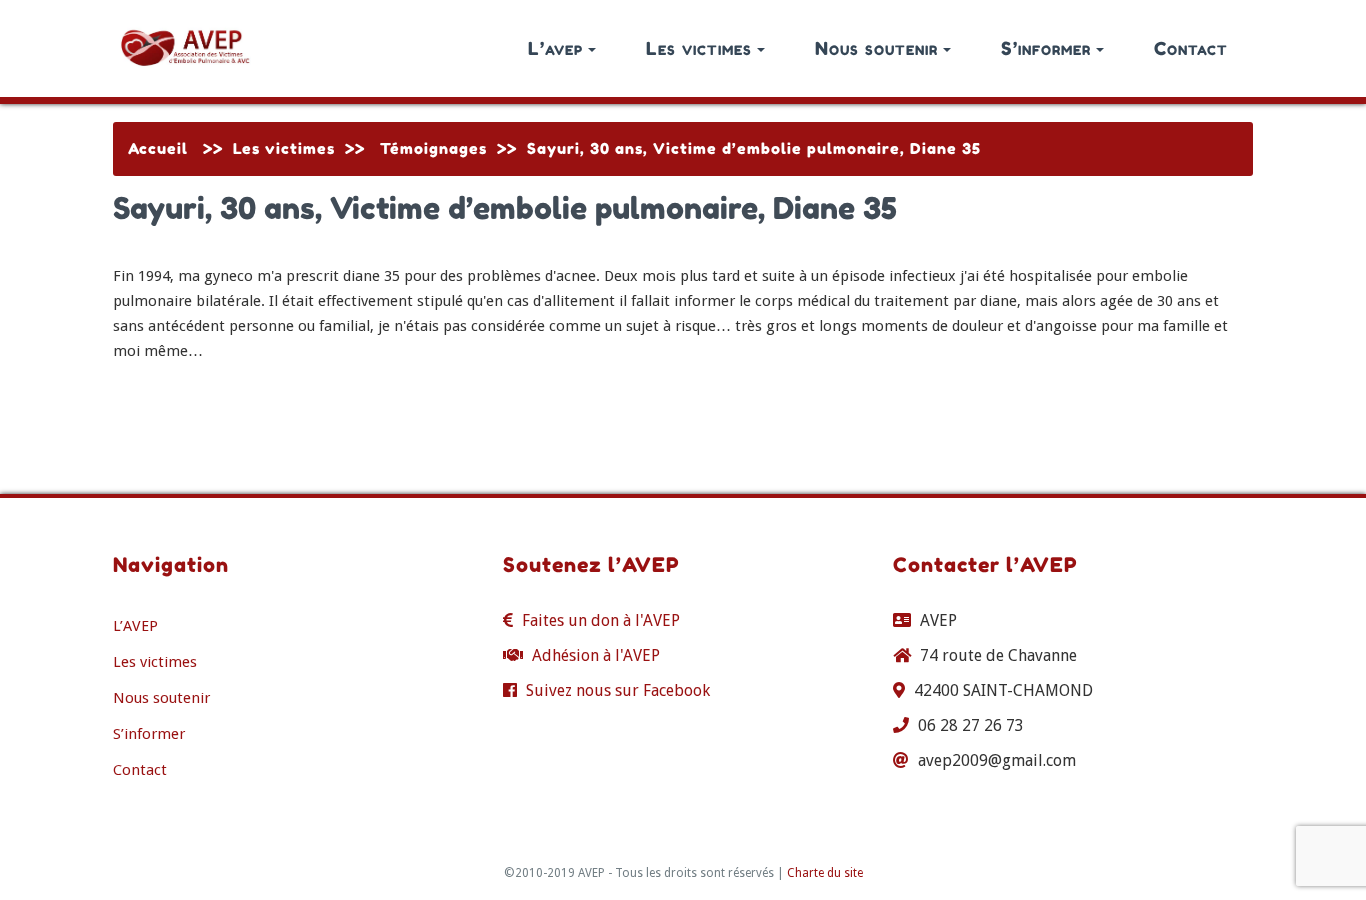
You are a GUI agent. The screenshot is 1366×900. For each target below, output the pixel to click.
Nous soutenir (876, 48)
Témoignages (433, 148)
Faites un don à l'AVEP (601, 620)
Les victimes (699, 48)
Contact (1191, 48)
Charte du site (825, 873)
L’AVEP (135, 626)
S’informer (1046, 48)
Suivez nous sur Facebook (618, 690)
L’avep (555, 48)
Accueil (158, 148)
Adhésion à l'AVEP (596, 655)
